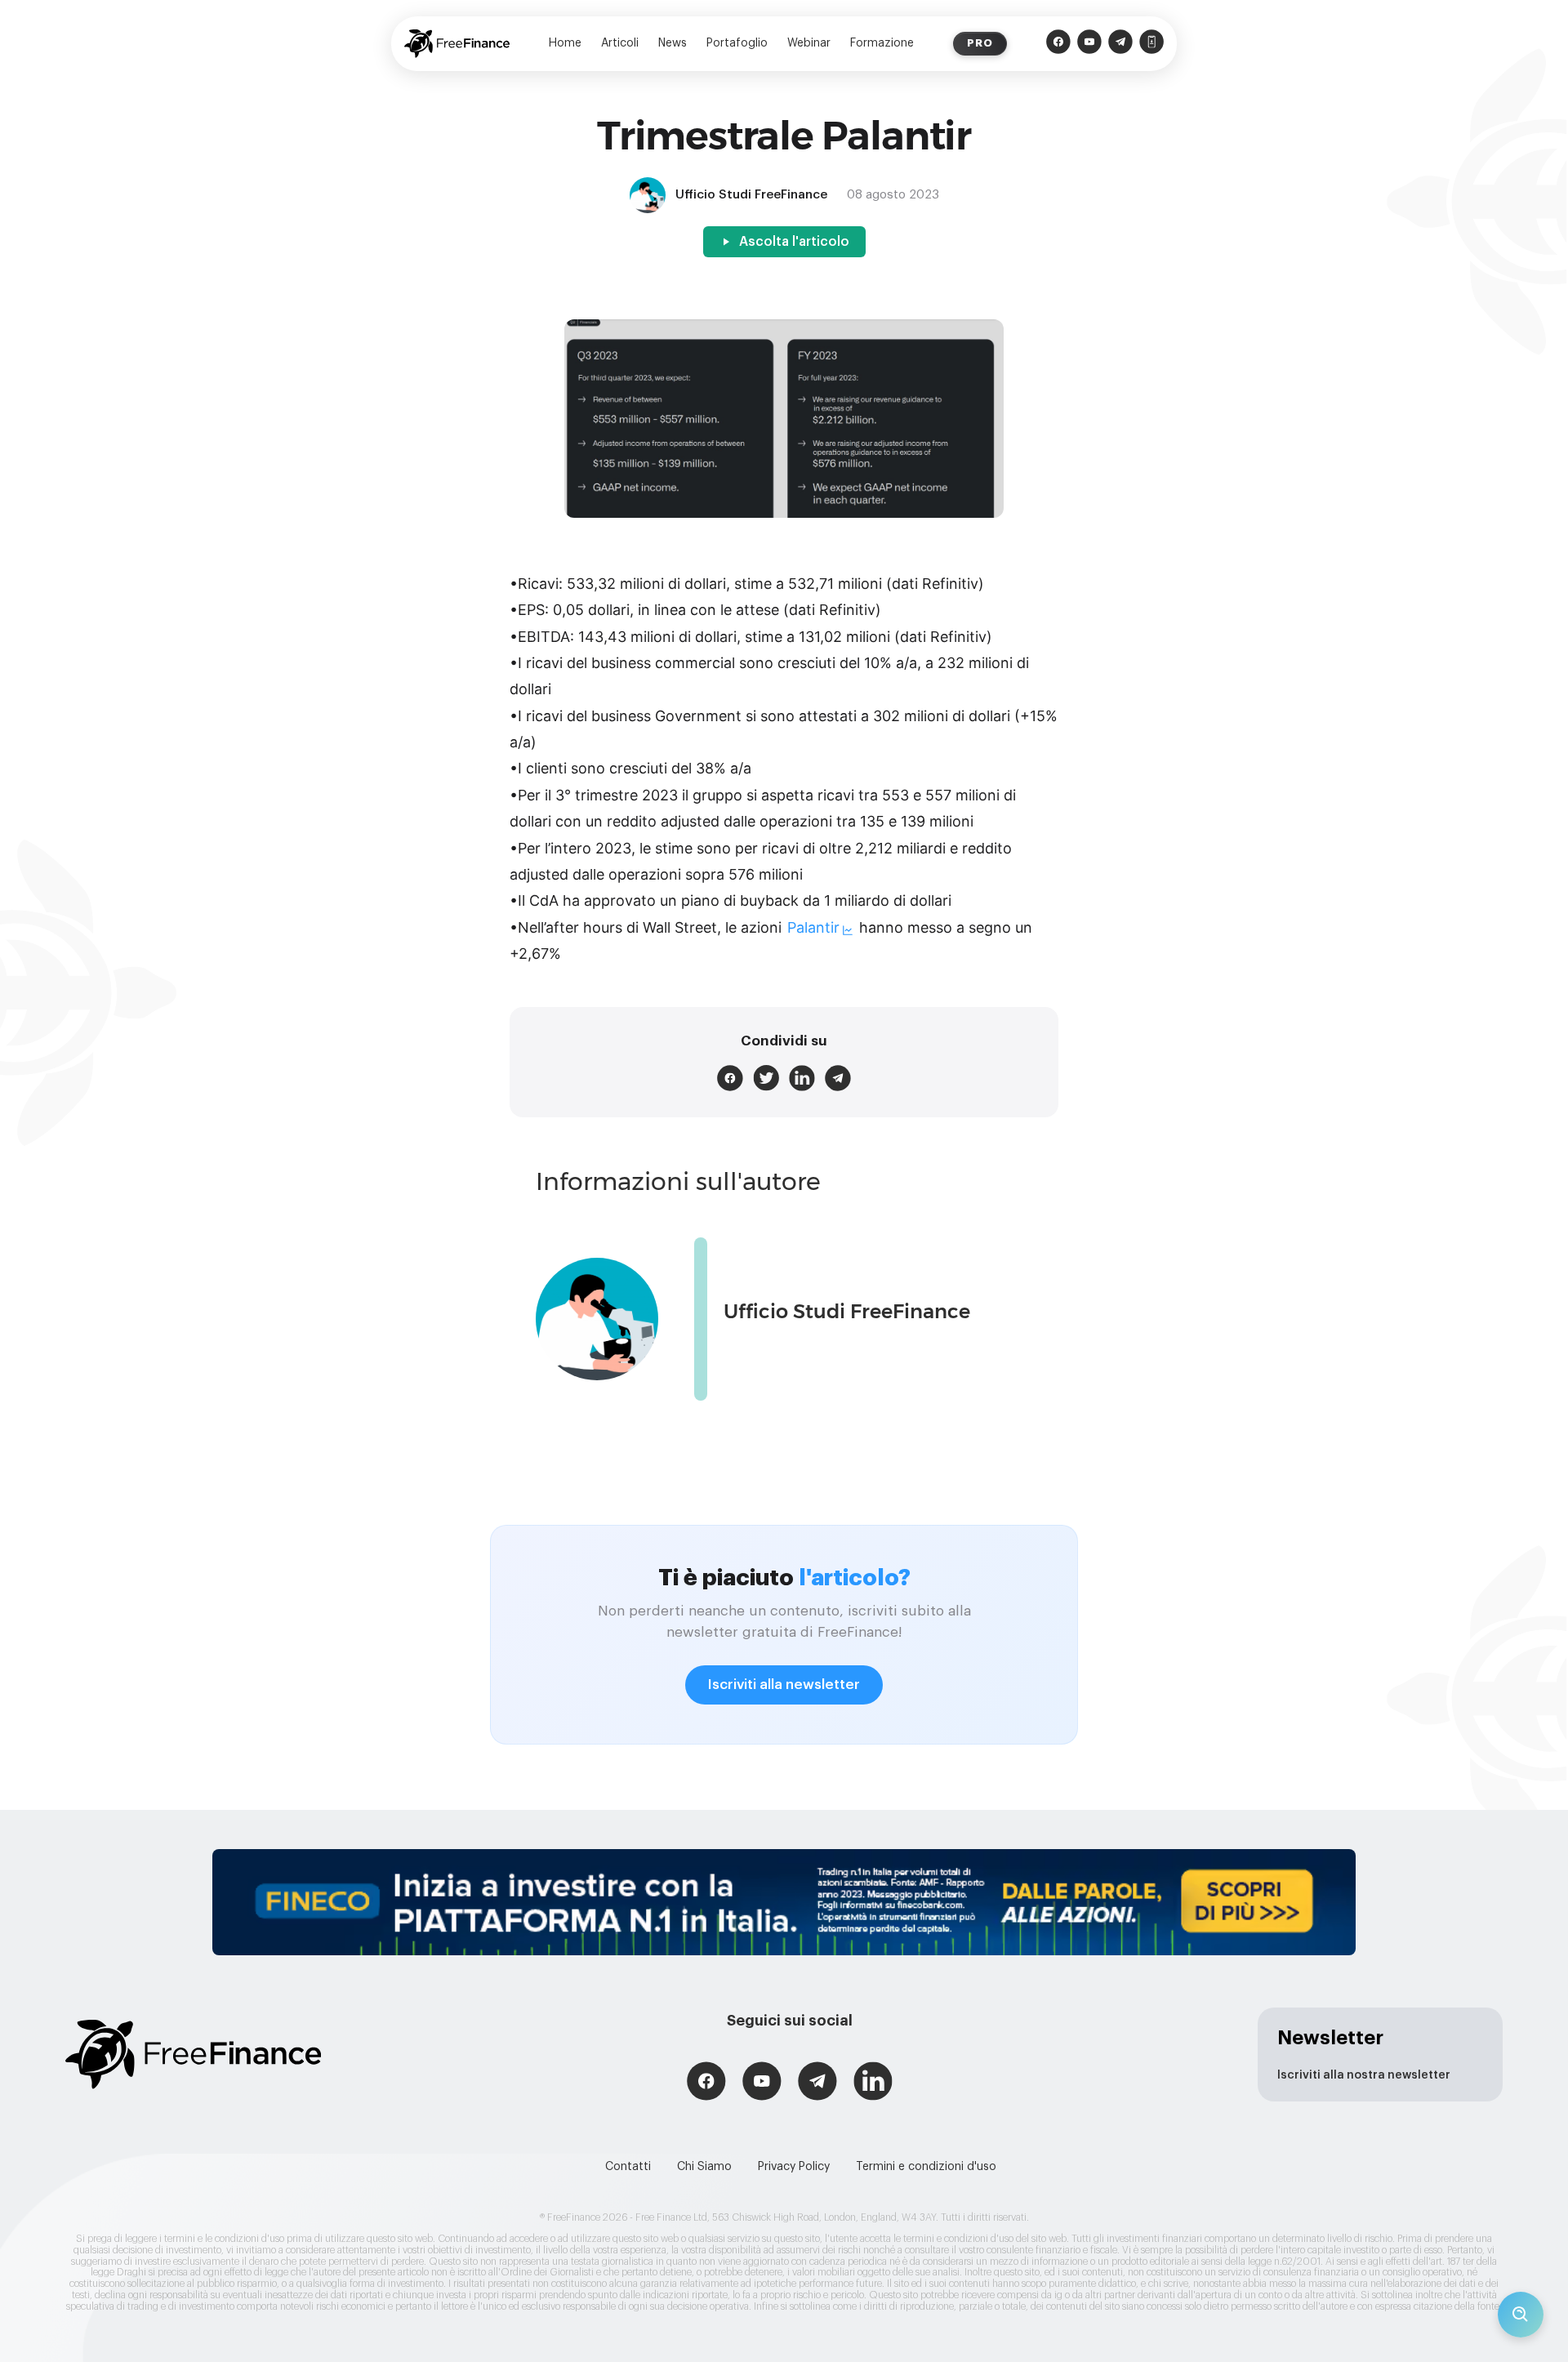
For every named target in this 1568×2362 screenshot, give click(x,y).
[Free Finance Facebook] (1058, 44)
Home (565, 43)
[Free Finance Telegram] (1120, 44)
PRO (980, 43)
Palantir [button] (813, 927)
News (673, 43)
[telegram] (838, 1078)
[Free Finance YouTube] (1089, 44)
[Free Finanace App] (1151, 44)
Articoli (620, 43)
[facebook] (730, 1078)
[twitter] (766, 1078)
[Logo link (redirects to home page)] (457, 44)
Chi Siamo (704, 2167)
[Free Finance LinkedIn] (873, 2083)
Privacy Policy (794, 2167)
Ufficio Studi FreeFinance (847, 1311)
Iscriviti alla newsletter (784, 1685)
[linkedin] (802, 1078)
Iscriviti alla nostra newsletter (1364, 2075)
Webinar (809, 43)
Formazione (882, 43)
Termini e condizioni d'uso (926, 2167)
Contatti (628, 2167)
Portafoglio (737, 43)
